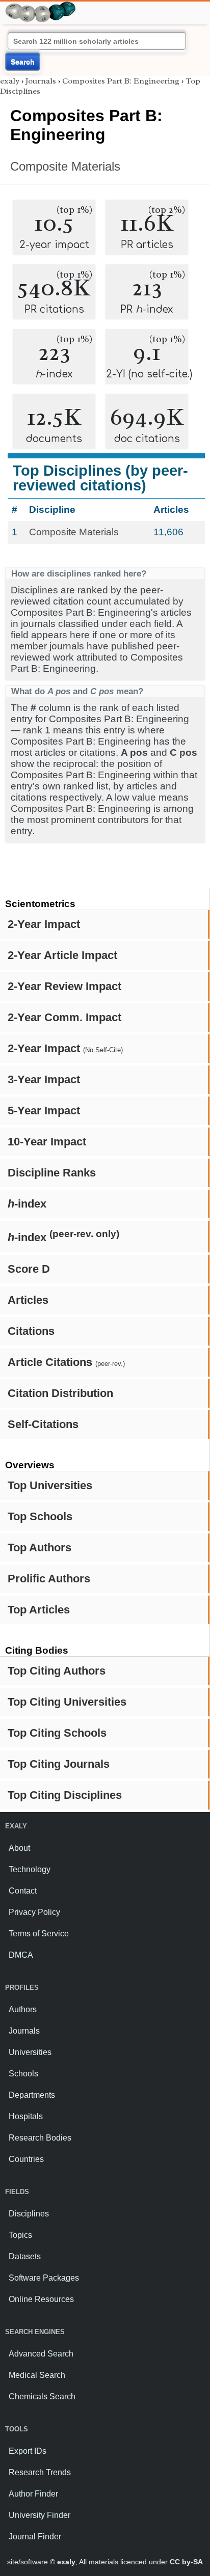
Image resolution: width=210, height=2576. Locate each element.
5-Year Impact (44, 1111)
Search (23, 62)
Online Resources (41, 2299)
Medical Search (37, 2375)
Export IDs (28, 2451)
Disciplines (29, 2214)
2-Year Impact (44, 924)
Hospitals (26, 2116)
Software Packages (44, 2278)
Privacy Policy (34, 1912)
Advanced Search (41, 2354)
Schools (23, 2074)
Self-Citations (43, 1424)
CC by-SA (186, 2562)
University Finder (40, 2515)
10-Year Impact (47, 1142)
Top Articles (39, 1610)
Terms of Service (39, 1934)
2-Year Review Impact (64, 986)
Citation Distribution (60, 1393)
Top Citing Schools (57, 1733)
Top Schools (40, 1516)
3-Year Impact (44, 1079)
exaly (10, 81)
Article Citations (66, 1362)
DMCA (21, 1955)
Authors (23, 2009)
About (19, 1848)
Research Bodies (40, 2138)
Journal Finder (35, 2537)
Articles (28, 1300)
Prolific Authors (49, 1579)
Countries (26, 2159)
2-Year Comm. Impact (64, 1017)
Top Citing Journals (59, 1764)
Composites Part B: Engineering (121, 81)
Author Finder (33, 2494)
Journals (41, 81)
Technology (30, 1869)
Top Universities (50, 1485)
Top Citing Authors (57, 1671)
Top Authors (40, 1547)
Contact (23, 1891)
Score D (29, 1269)
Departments (32, 2095)
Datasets (25, 2256)
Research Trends (40, 2472)
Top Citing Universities (67, 1702)
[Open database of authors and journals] (41, 6)
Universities (30, 2052)
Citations (31, 1331)
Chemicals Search (42, 2396)
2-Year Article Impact (62, 955)
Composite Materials (65, 166)
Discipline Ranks (52, 1173)
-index (27, 1204)
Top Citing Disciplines (65, 1795)
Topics (20, 2235)
